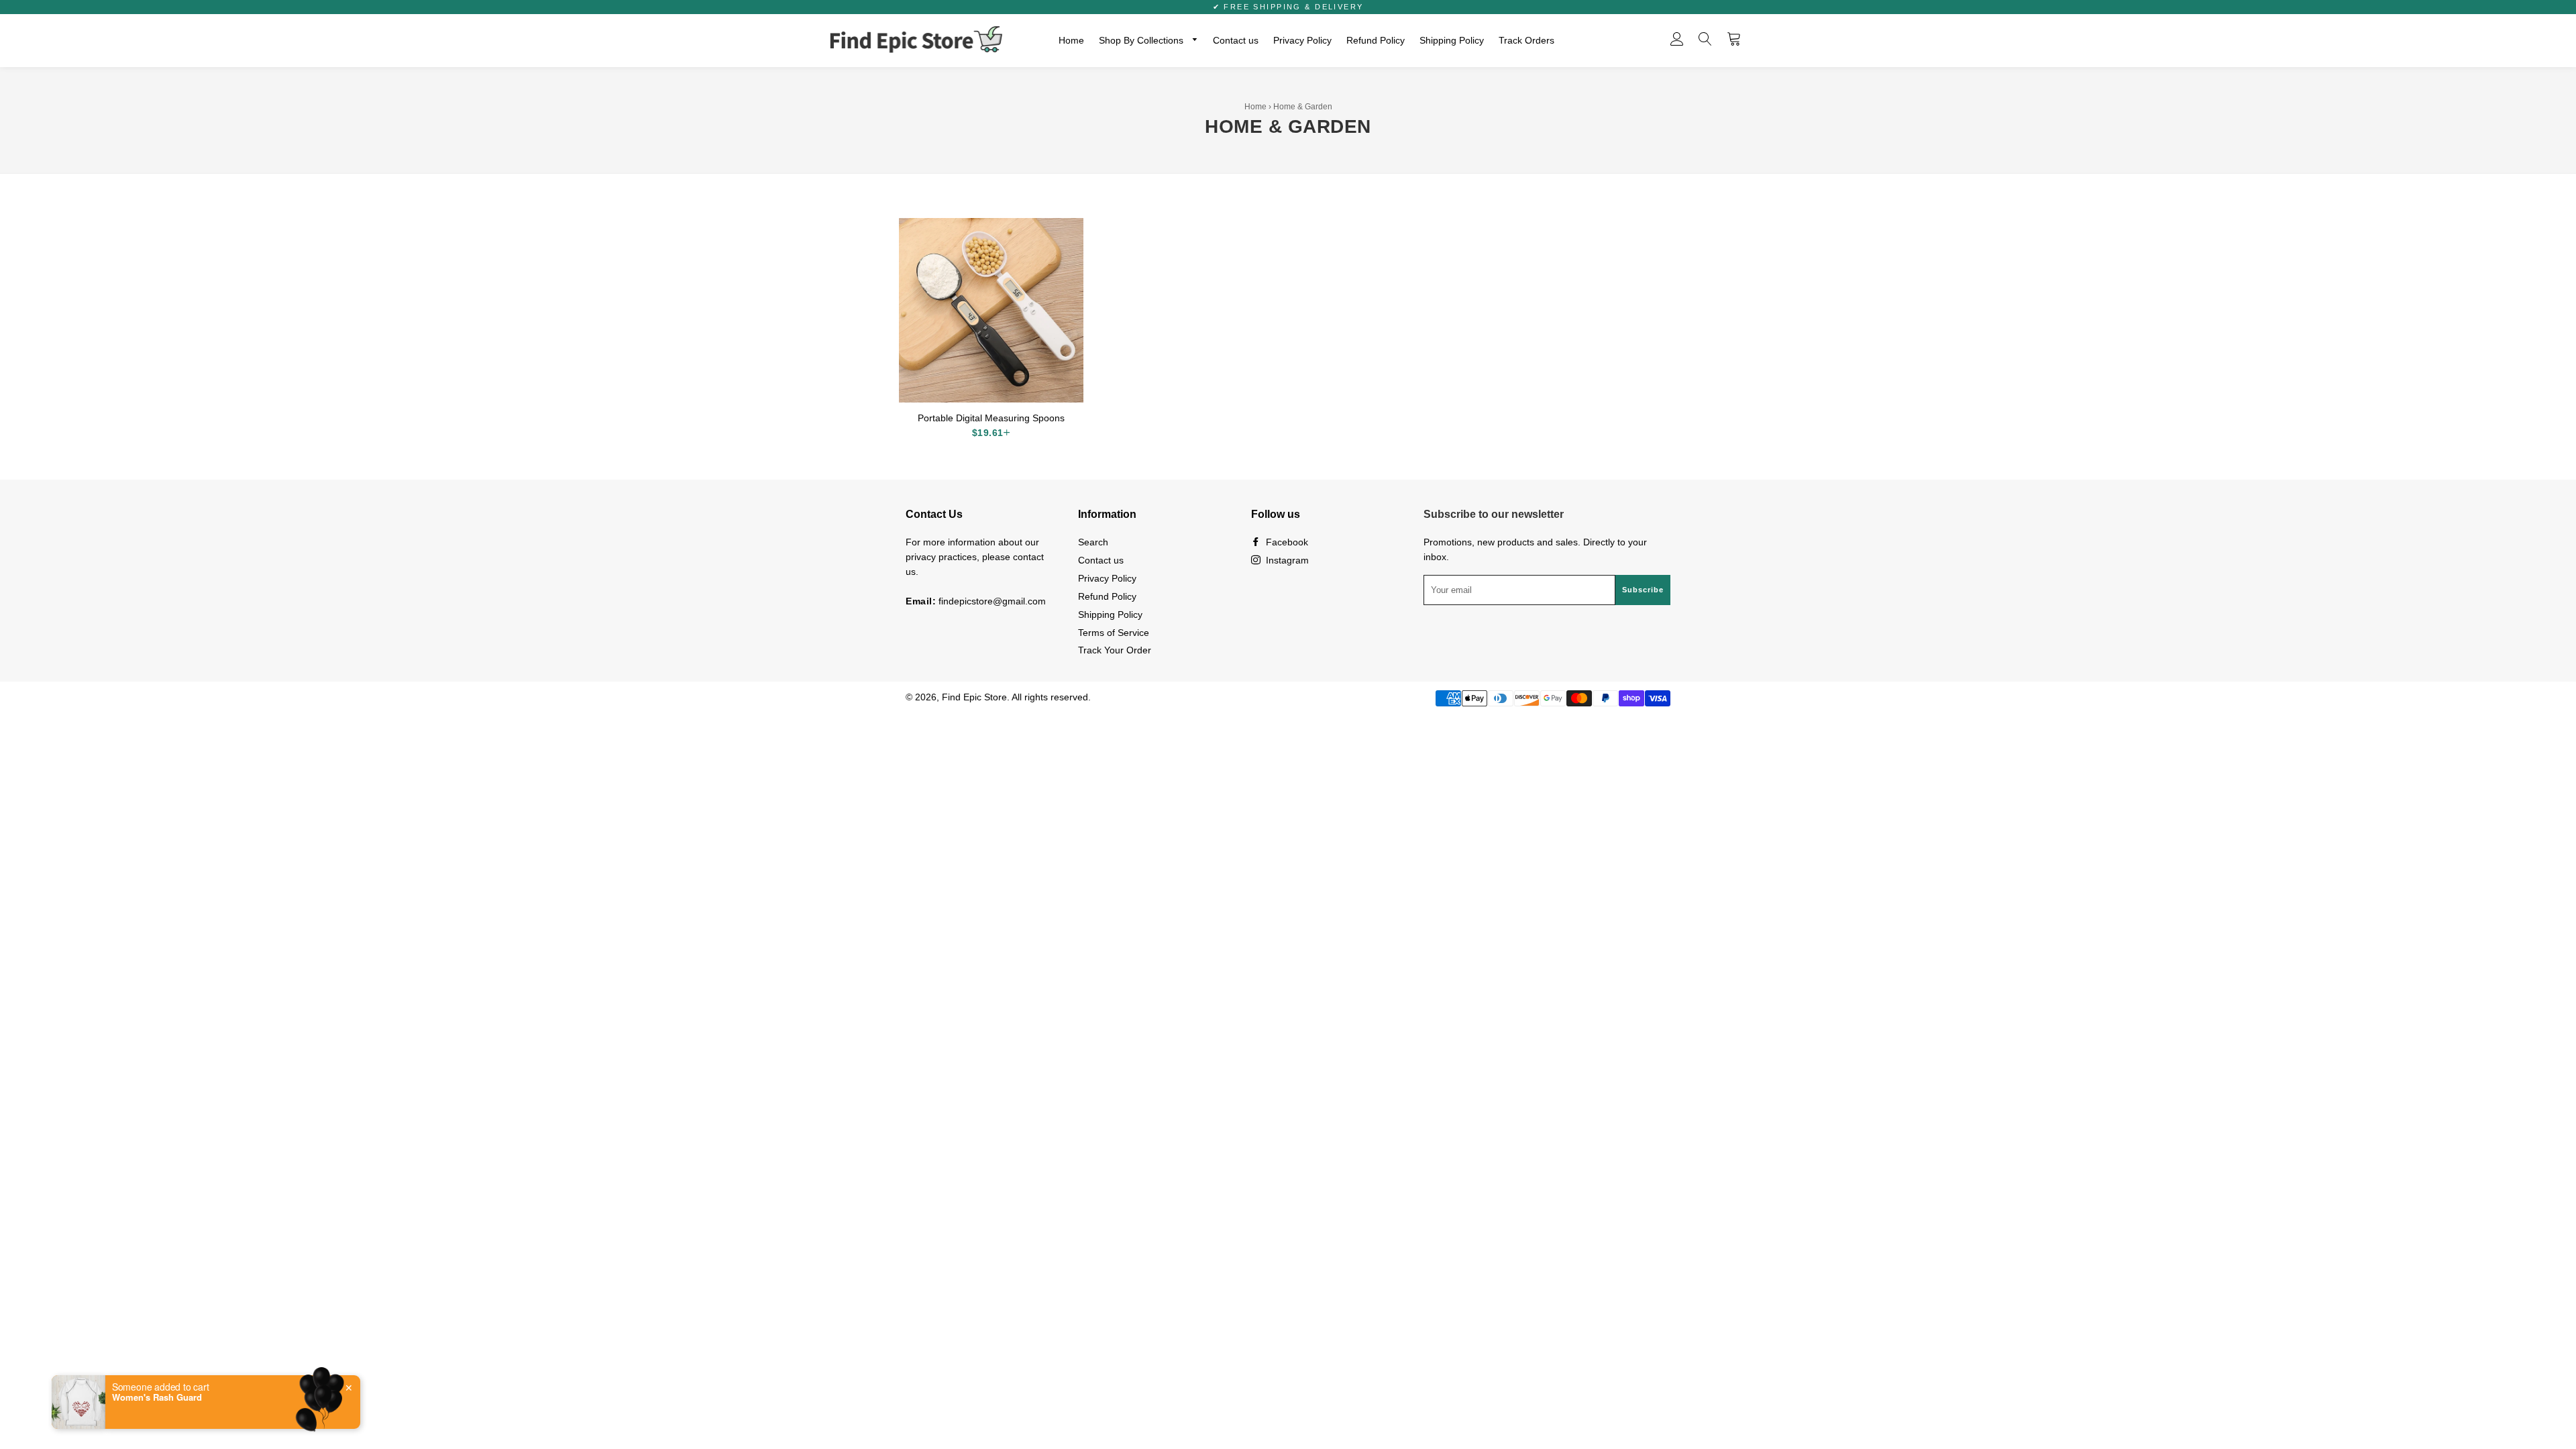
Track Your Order (1115, 650)
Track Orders (1526, 40)
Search (1093, 542)
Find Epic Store (974, 697)
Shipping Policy (1452, 40)
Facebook (1286, 542)
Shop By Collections (1142, 40)
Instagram (1286, 560)
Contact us (1236, 40)
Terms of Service (1114, 633)
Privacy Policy (1302, 40)
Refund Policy (1376, 40)
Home (1071, 40)
